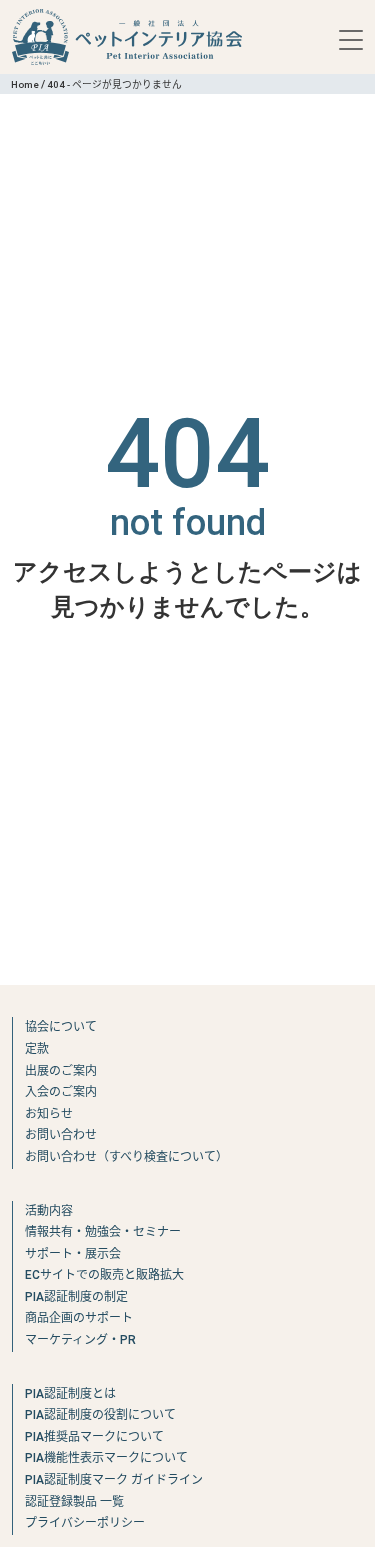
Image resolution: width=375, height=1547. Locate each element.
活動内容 (49, 1211)
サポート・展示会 (73, 1254)
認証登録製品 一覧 (74, 1502)
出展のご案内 (61, 1071)
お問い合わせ (61, 1135)
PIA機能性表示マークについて (106, 1458)
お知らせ (49, 1114)
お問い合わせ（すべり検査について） (126, 1157)
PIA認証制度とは (70, 1394)
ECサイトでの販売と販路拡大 (104, 1275)
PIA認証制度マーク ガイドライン (114, 1480)
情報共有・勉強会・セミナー (103, 1232)
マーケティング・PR (80, 1340)
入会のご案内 (61, 1092)
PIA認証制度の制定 (76, 1297)
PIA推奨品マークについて (94, 1437)
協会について (61, 1027)
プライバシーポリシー (85, 1523)
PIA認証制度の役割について (100, 1415)
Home (25, 84)
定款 (37, 1049)
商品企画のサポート (79, 1318)
